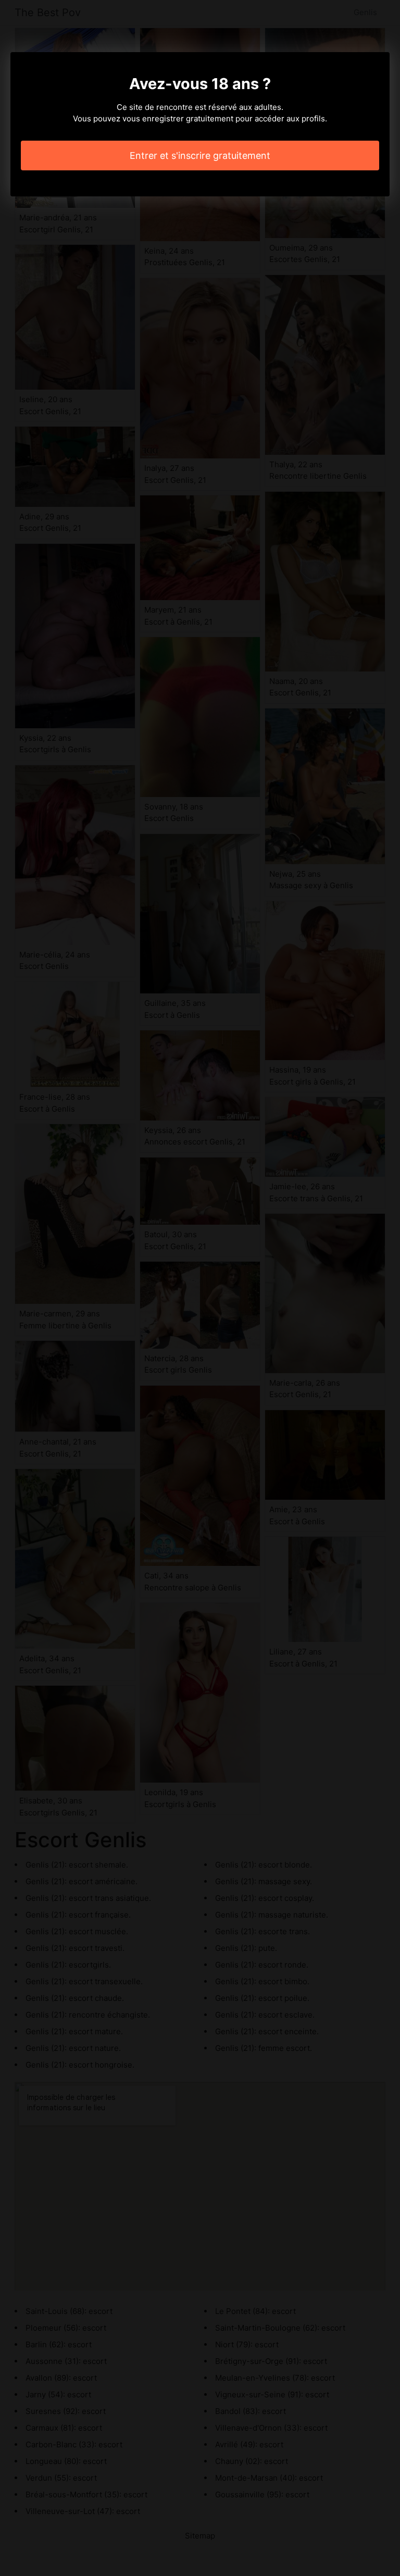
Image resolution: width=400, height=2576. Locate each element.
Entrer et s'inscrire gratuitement (200, 155)
